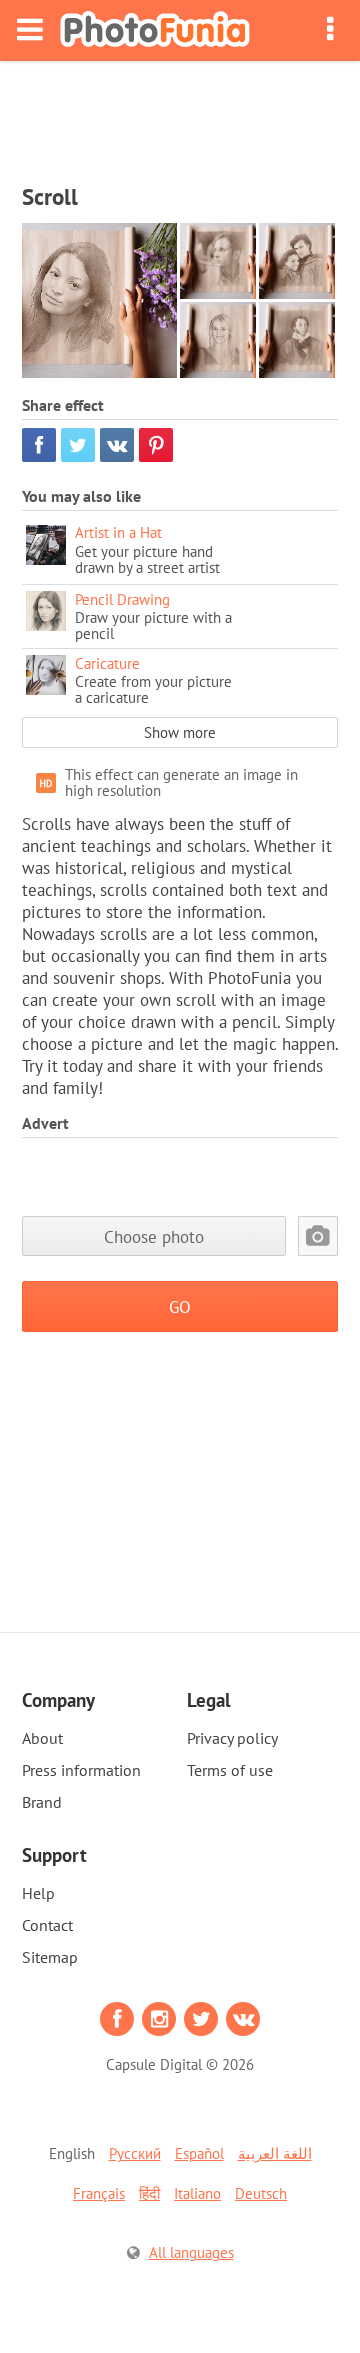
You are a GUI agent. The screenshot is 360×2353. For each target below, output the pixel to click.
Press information (81, 1770)
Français (99, 2193)
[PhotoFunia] (155, 30)
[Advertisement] (180, 116)
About (42, 1738)
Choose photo (154, 1236)
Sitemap (50, 1957)
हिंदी (149, 2193)
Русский (135, 2153)
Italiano (197, 2193)
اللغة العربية (275, 2153)
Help (38, 1893)
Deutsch (261, 2193)
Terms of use (230, 1770)
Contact (47, 1925)
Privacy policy (232, 1738)
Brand (42, 1802)
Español (199, 2153)
